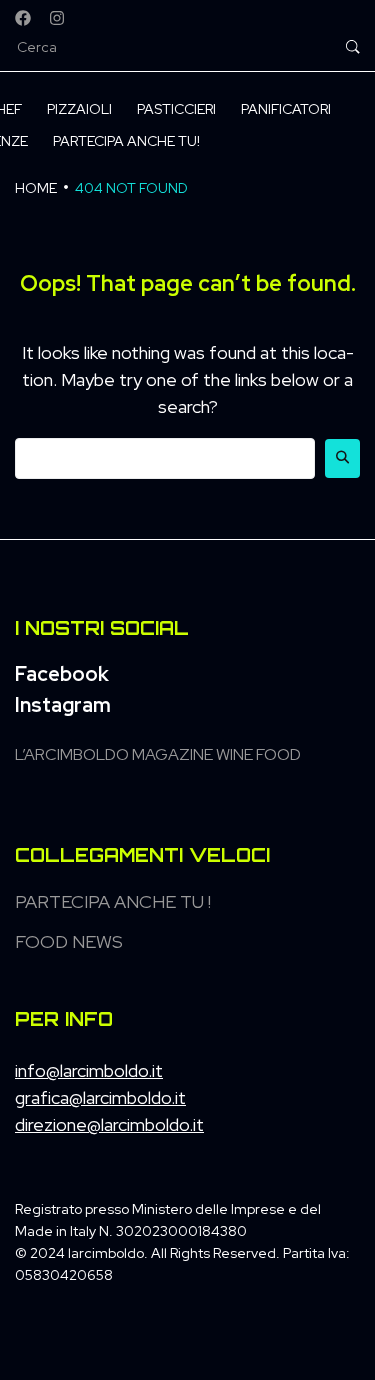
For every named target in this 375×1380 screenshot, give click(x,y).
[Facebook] (23, 18)
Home (36, 188)
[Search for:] (165, 458)
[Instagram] (57, 18)
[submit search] (353, 47)
